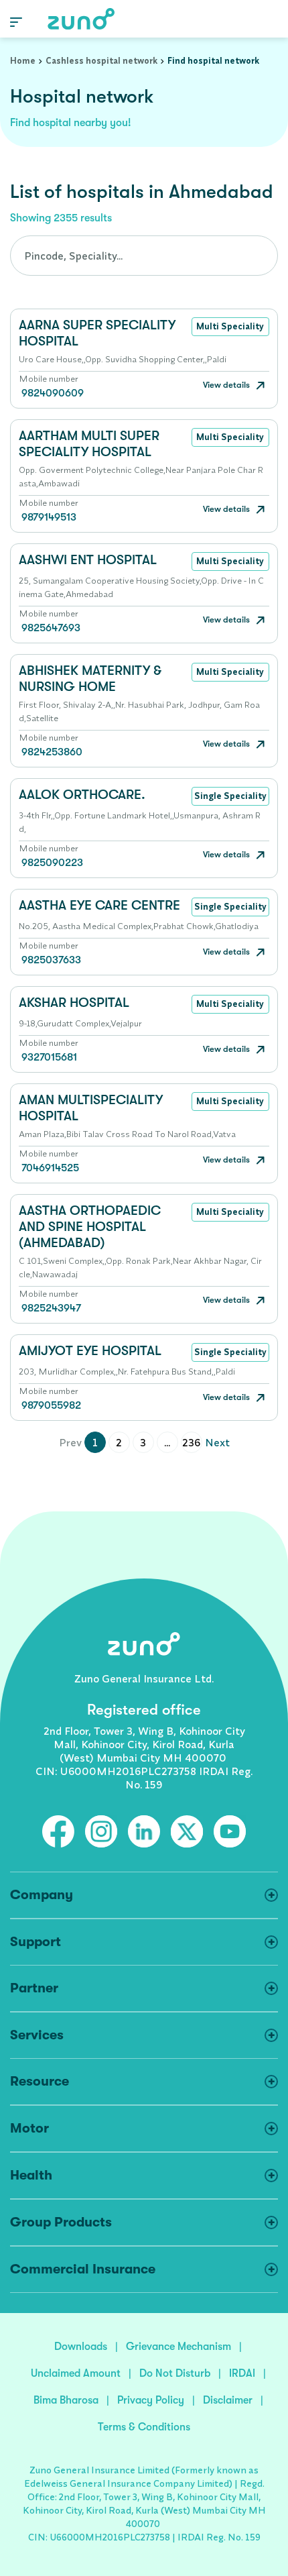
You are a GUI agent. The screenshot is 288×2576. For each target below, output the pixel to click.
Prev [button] (70, 1442)
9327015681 (49, 1057)
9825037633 (51, 960)
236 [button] (191, 1442)
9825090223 (52, 863)
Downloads (81, 2347)
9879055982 (51, 1405)
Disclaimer (228, 2400)
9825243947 (51, 1308)
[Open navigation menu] (16, 21)
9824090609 (53, 393)
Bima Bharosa (66, 2400)
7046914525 (50, 1168)
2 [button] (119, 1442)
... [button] (167, 1442)
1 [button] (95, 1442)
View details (227, 385)
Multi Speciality (230, 326)
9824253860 (52, 752)
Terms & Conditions (144, 2427)
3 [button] (143, 1442)
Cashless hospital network (101, 60)
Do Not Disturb (175, 2373)
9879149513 (49, 517)
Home (23, 60)
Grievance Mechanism (178, 2347)
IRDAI (242, 2373)
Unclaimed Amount (76, 2373)
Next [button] (217, 1442)
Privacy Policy (151, 2400)
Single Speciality (230, 796)
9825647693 (51, 628)
